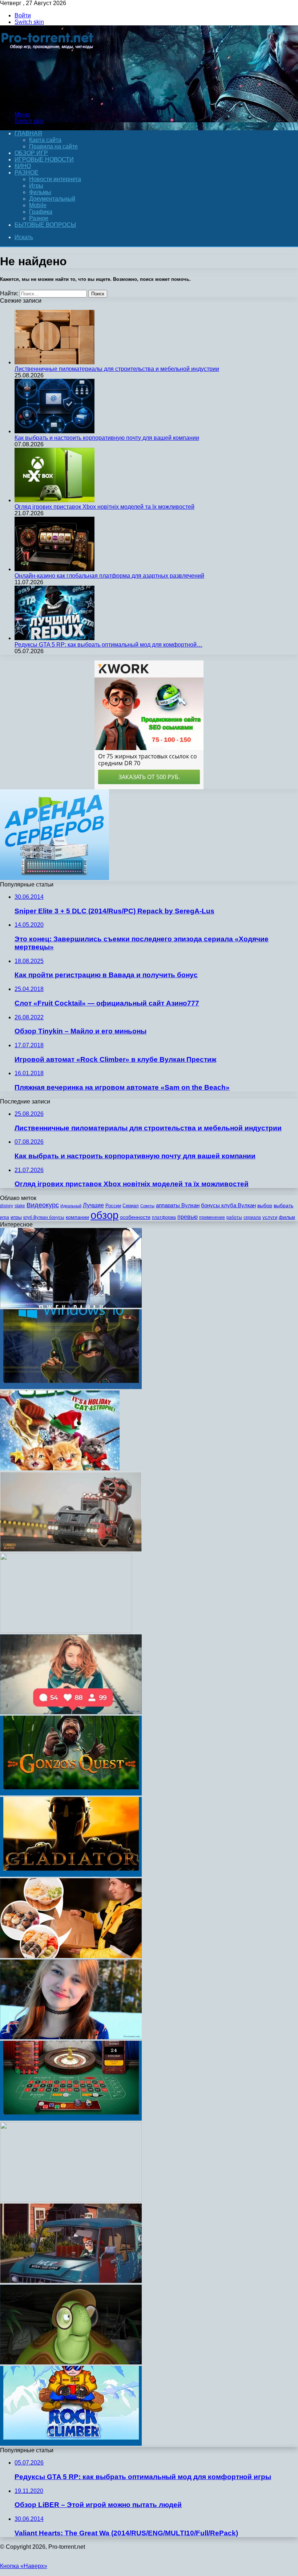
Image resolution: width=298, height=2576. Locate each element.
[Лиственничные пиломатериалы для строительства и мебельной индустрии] (55, 362)
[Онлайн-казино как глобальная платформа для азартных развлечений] (55, 569)
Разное (27, 173)
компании (77, 1217)
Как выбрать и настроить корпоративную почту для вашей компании (107, 438)
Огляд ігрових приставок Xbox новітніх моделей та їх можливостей (104, 507)
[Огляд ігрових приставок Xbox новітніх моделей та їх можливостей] (55, 500)
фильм (287, 1217)
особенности (135, 1217)
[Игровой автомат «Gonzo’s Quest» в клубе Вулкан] (71, 1793)
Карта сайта (45, 140)
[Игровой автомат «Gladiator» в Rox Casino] (71, 1875)
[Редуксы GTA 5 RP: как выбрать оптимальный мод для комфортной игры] (55, 638)
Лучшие (93, 1205)
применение (212, 1217)
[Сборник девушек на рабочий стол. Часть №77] (71, 2200)
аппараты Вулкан (178, 1205)
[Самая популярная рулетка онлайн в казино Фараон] (71, 2119)
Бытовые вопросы (45, 225)
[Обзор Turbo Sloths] (71, 1550)
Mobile (38, 205)
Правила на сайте (53, 146)
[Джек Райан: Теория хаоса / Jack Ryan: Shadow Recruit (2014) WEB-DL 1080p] (71, 1306)
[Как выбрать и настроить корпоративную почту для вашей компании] (55, 431)
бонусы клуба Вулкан (228, 1205)
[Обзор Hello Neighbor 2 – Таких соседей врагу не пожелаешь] (71, 2281)
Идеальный (71, 1206)
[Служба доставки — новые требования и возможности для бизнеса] (71, 1956)
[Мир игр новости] (48, 102)
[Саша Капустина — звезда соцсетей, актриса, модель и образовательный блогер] (71, 2037)
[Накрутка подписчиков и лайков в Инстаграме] (71, 1712)
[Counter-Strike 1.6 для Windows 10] (71, 1387)
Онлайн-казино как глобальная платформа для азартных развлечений (109, 576)
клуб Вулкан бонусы (44, 1217)
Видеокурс (43, 1205)
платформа (164, 1217)
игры (16, 1217)
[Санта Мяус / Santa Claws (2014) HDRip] (60, 1468)
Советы (147, 1206)
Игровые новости (44, 159)
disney (7, 1206)
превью (188, 1217)
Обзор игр (31, 153)
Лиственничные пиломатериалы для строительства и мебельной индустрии (117, 369)
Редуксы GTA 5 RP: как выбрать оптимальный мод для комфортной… (108, 645)
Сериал (131, 1206)
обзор (104, 1215)
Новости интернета (55, 179)
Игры (36, 186)
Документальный (52, 199)
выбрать (283, 1206)
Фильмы (40, 192)
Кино (23, 166)
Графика (41, 212)
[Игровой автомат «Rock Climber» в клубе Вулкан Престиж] (71, 2444)
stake (20, 1206)
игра (5, 1217)
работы (234, 1217)
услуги (270, 1217)
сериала (252, 1217)
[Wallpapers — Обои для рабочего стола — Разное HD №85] (66, 1631)
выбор (265, 1206)
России (113, 1206)
